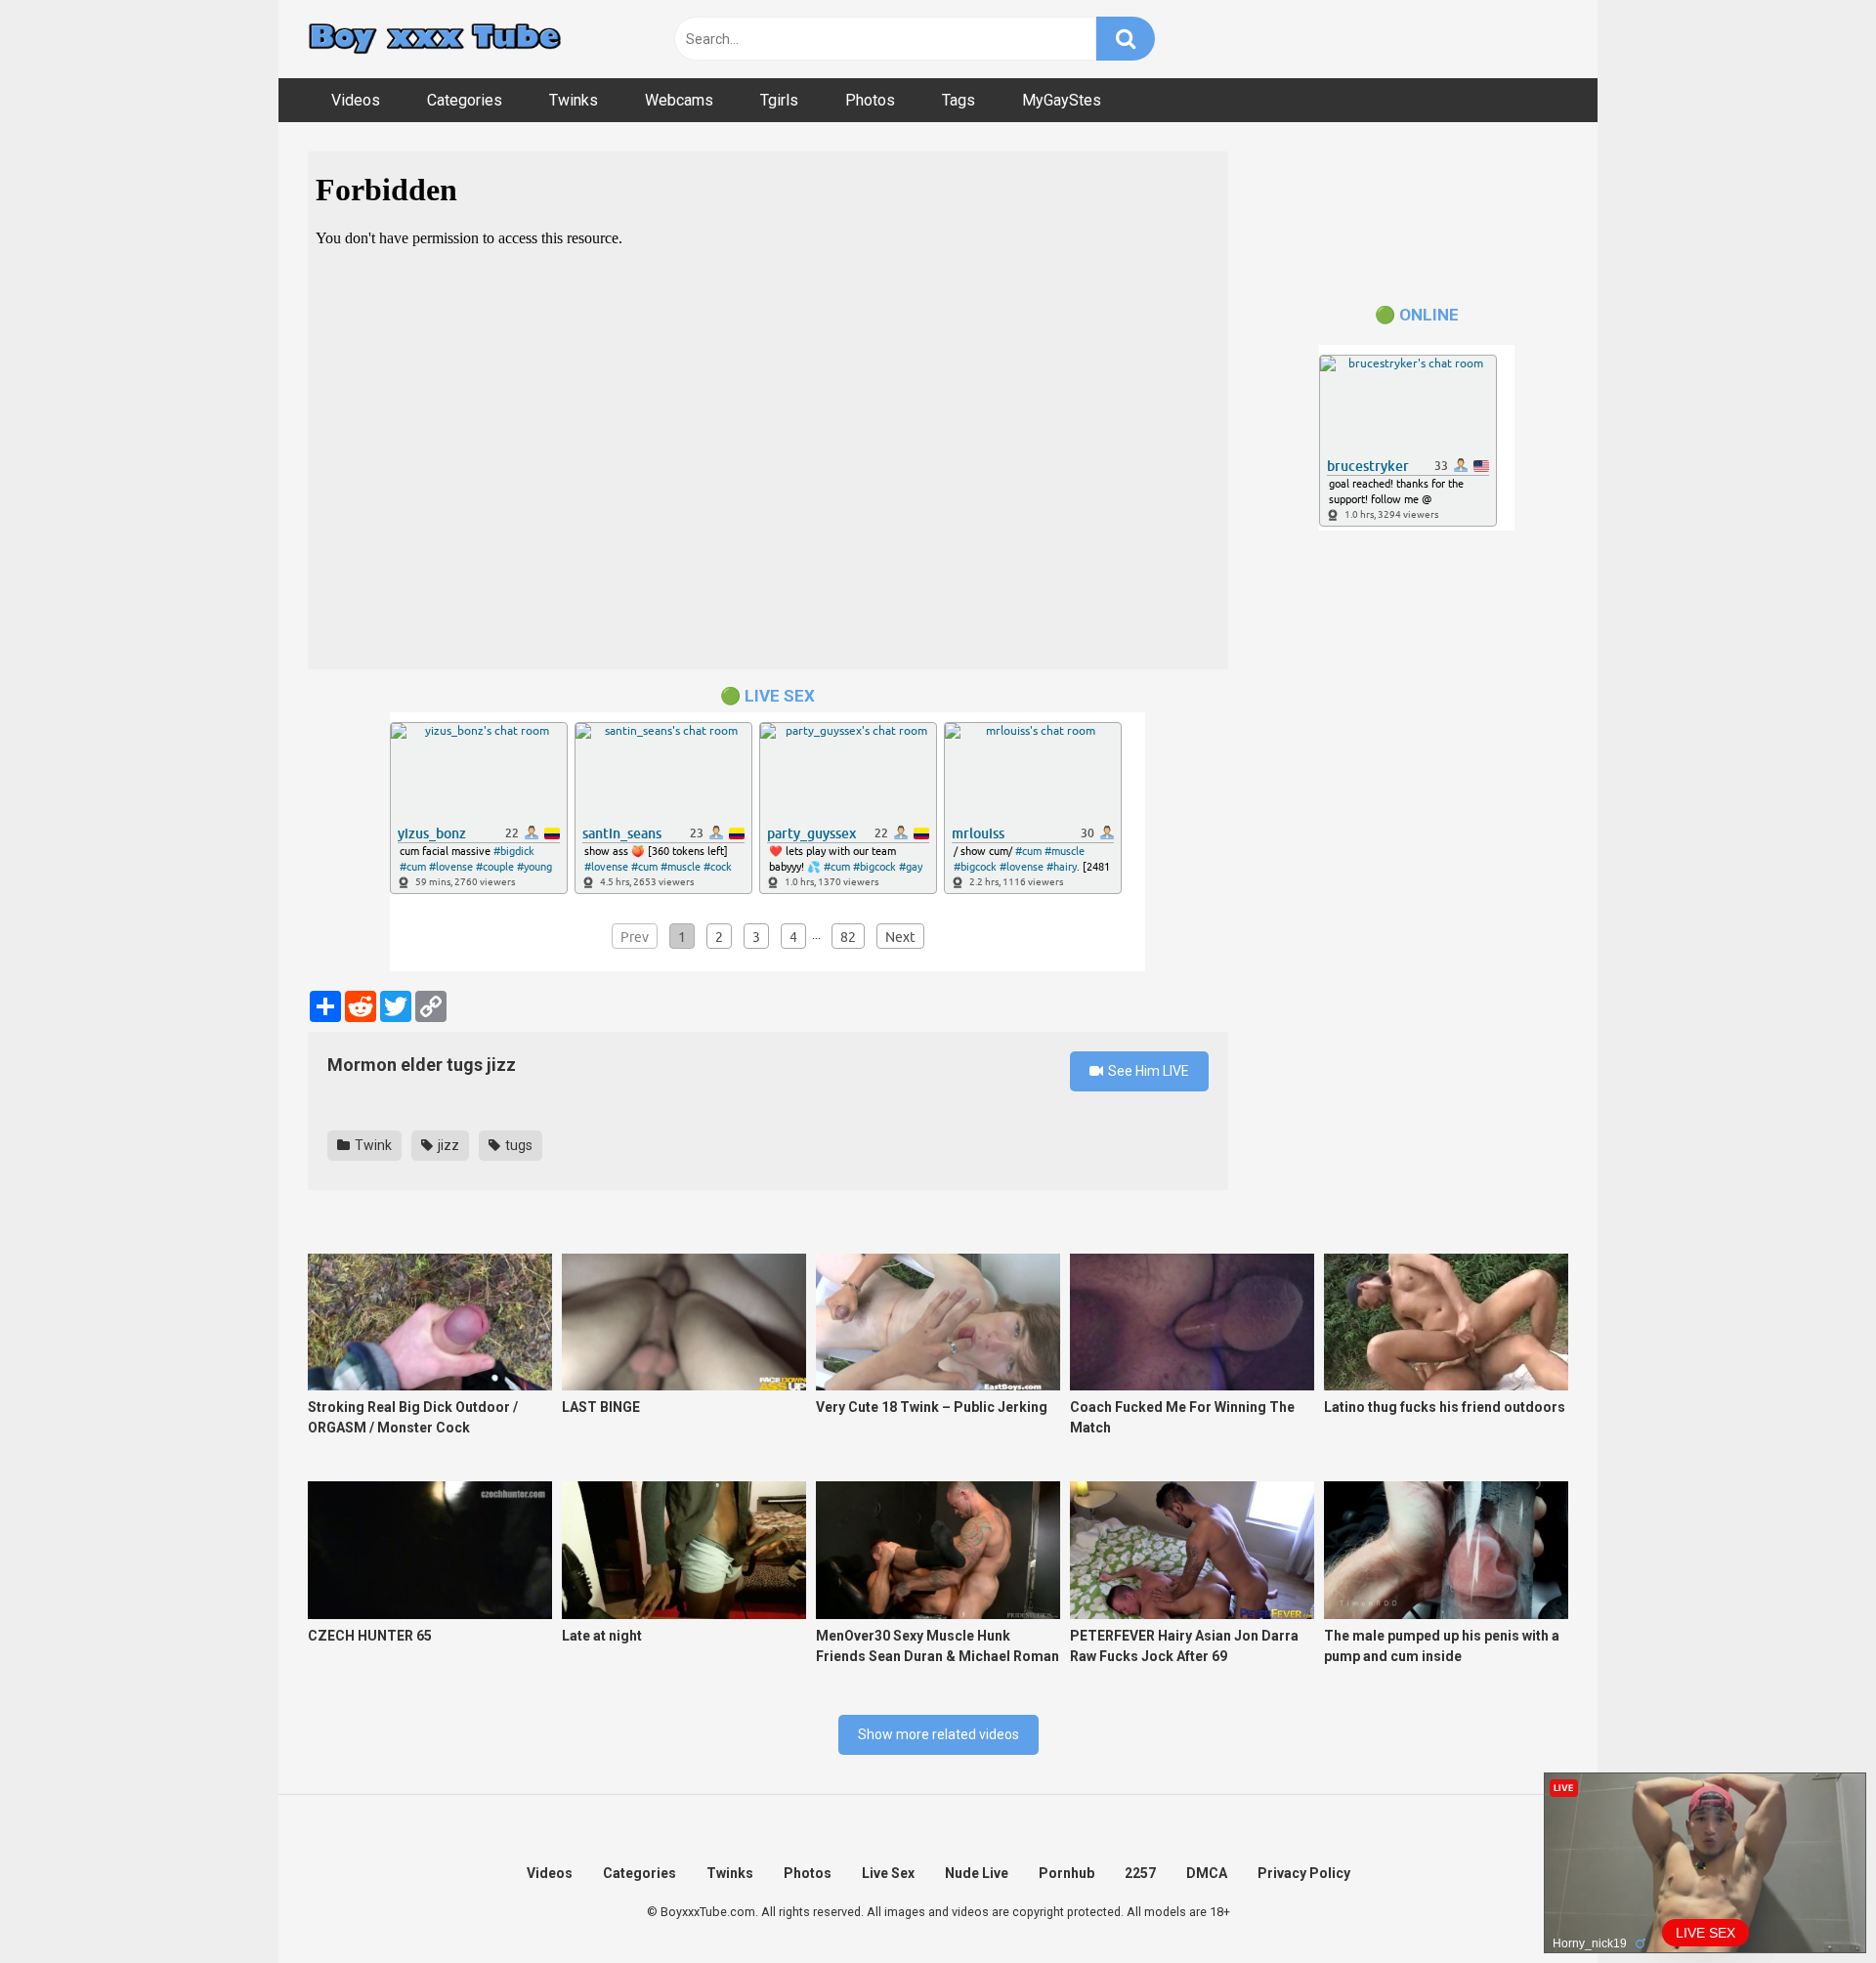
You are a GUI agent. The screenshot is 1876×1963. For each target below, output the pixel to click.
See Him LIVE (1147, 1071)
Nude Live (977, 1873)
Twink (372, 1145)
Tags (959, 100)
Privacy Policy (1304, 1873)
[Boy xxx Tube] (435, 40)
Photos (870, 100)
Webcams (679, 100)
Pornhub (1066, 1873)
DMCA (1207, 1873)
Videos (356, 100)
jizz (447, 1145)
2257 (1140, 1873)
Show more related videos (938, 1734)
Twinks (574, 100)
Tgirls (779, 100)
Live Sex (888, 1873)
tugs (517, 1145)
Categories (465, 100)
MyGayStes (1062, 100)
